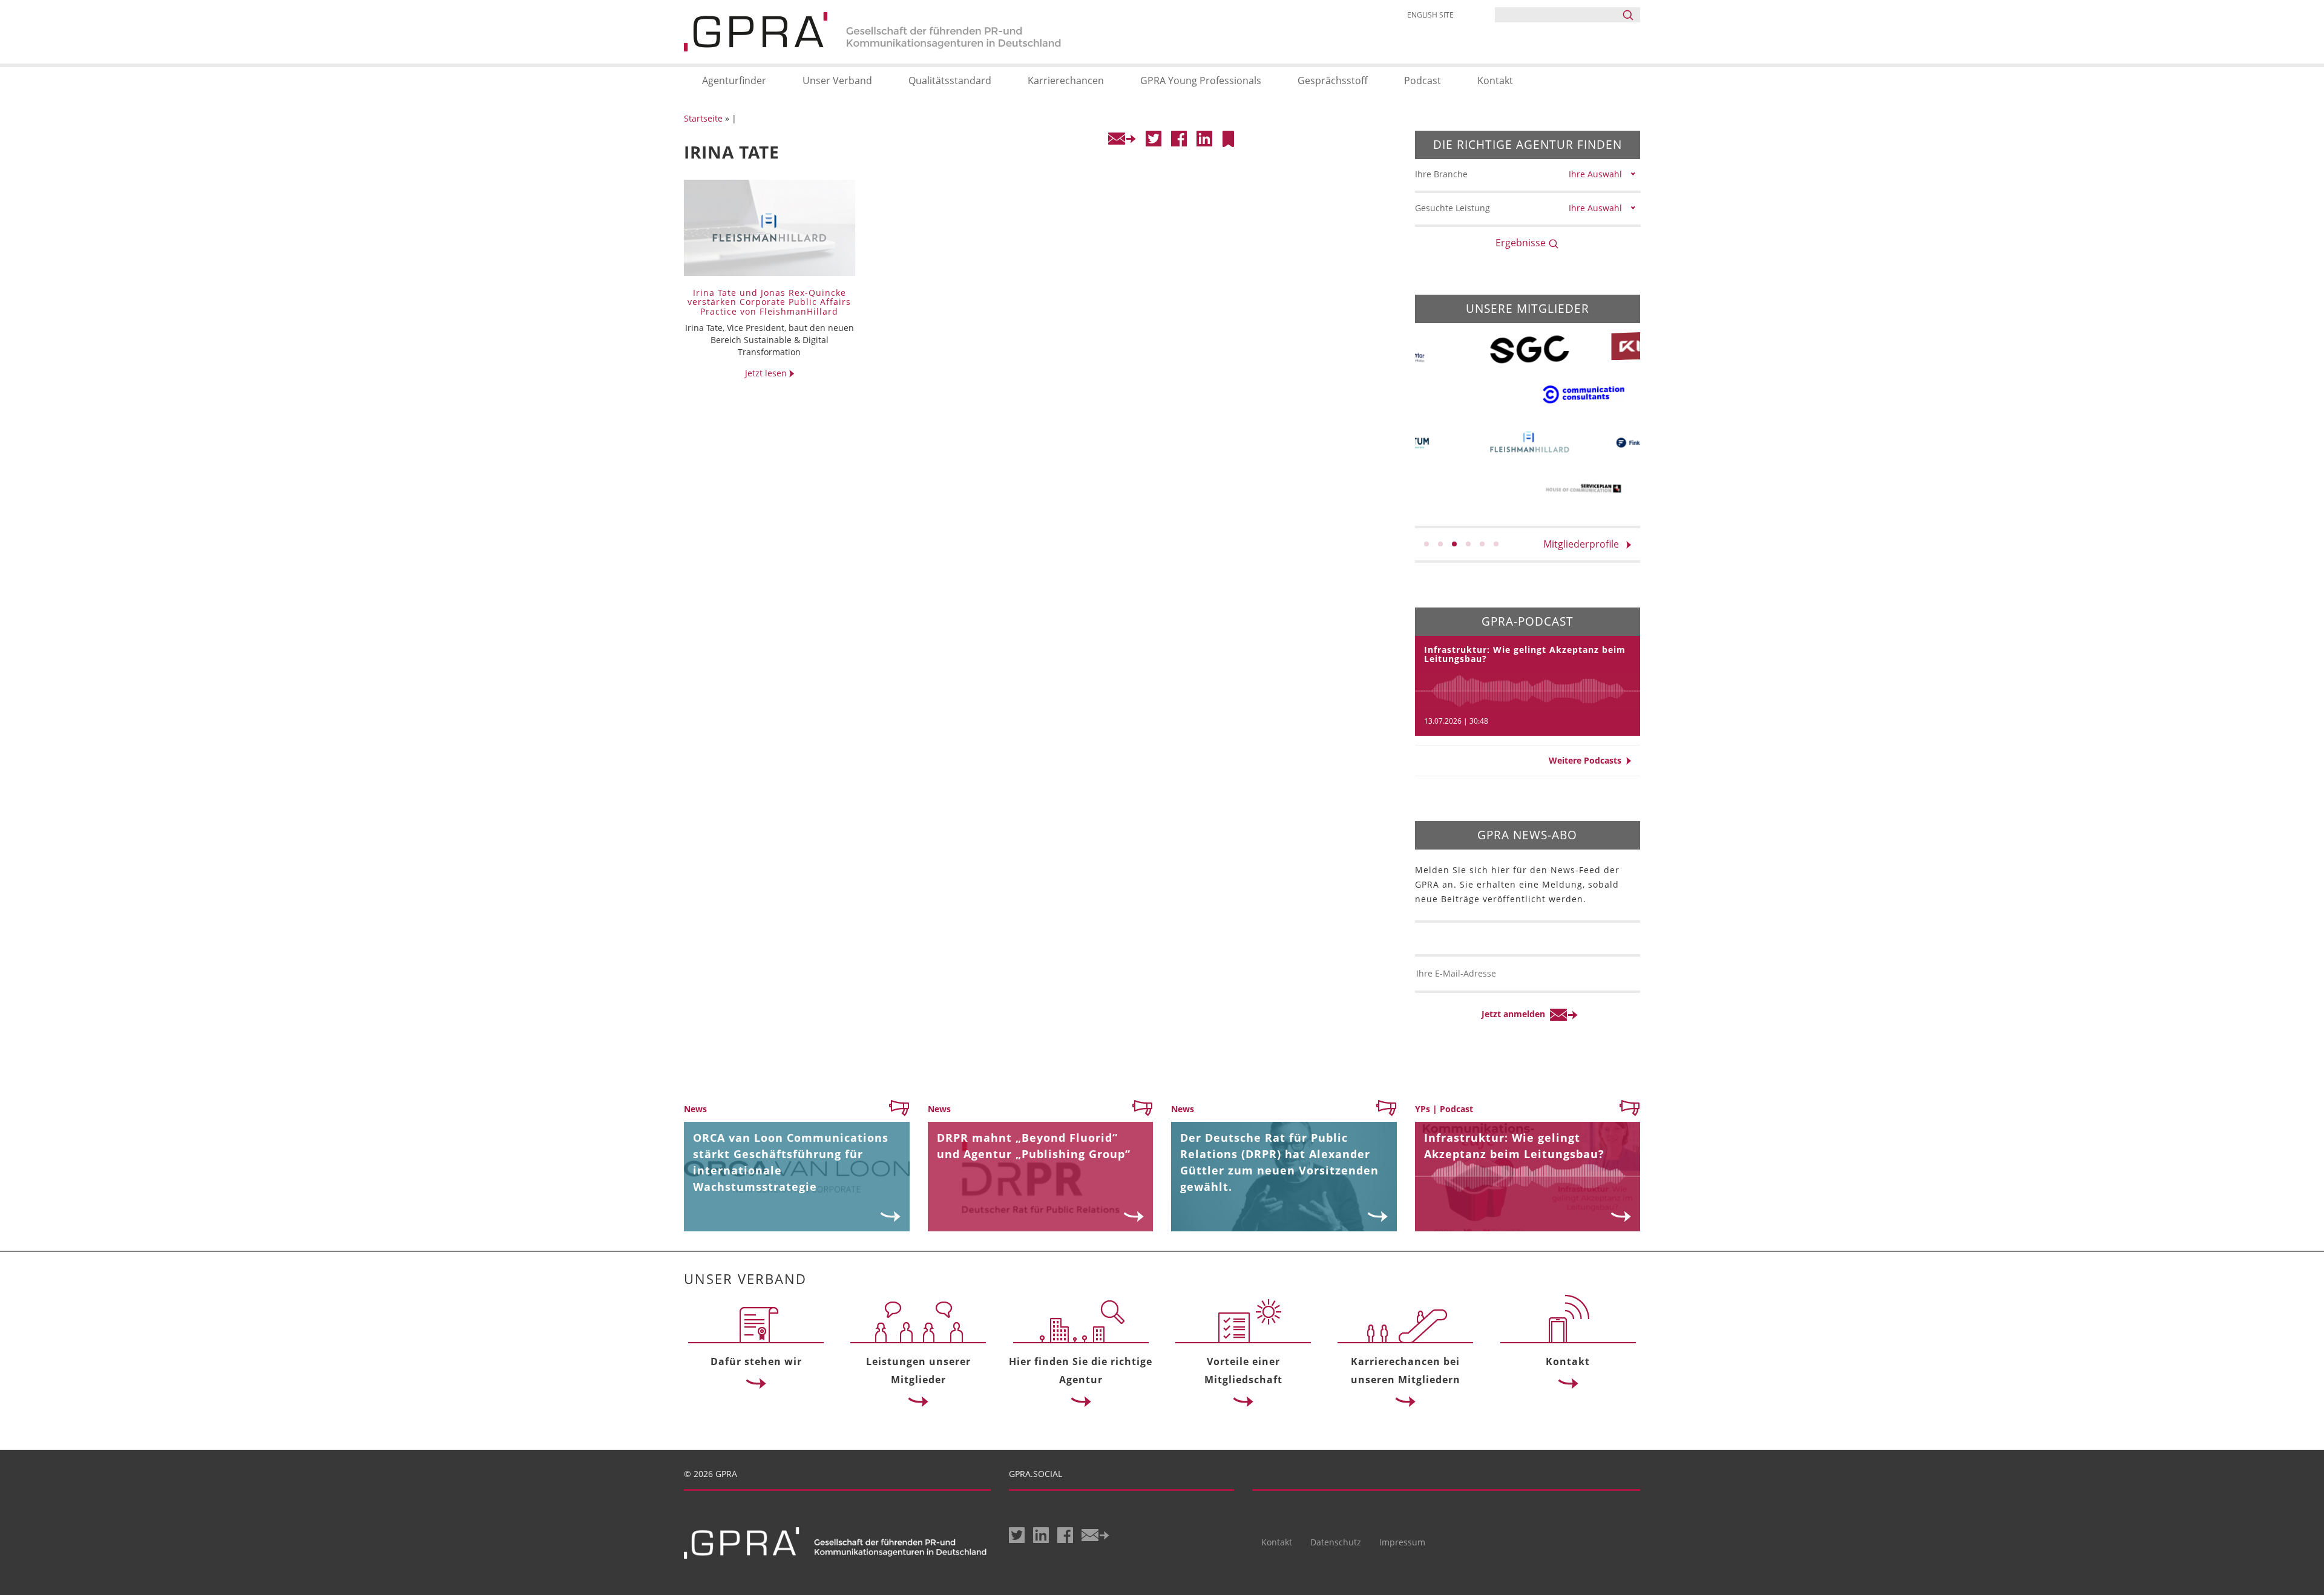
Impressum (1402, 1542)
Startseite (703, 118)
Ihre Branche (1441, 174)
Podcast (1423, 80)
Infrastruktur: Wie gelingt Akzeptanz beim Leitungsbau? (1525, 654)
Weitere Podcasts (1587, 760)
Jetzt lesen (767, 373)
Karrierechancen (1066, 80)
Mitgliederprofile (1585, 544)
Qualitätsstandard (950, 80)
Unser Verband (837, 80)
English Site (1430, 15)
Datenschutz (1336, 1542)
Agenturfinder (734, 80)
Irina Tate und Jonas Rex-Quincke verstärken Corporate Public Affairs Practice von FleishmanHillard (769, 302)
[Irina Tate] (1228, 139)
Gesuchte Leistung (1452, 208)
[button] (1426, 544)
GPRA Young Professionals (1201, 80)
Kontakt (1495, 80)
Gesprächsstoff (1333, 80)
